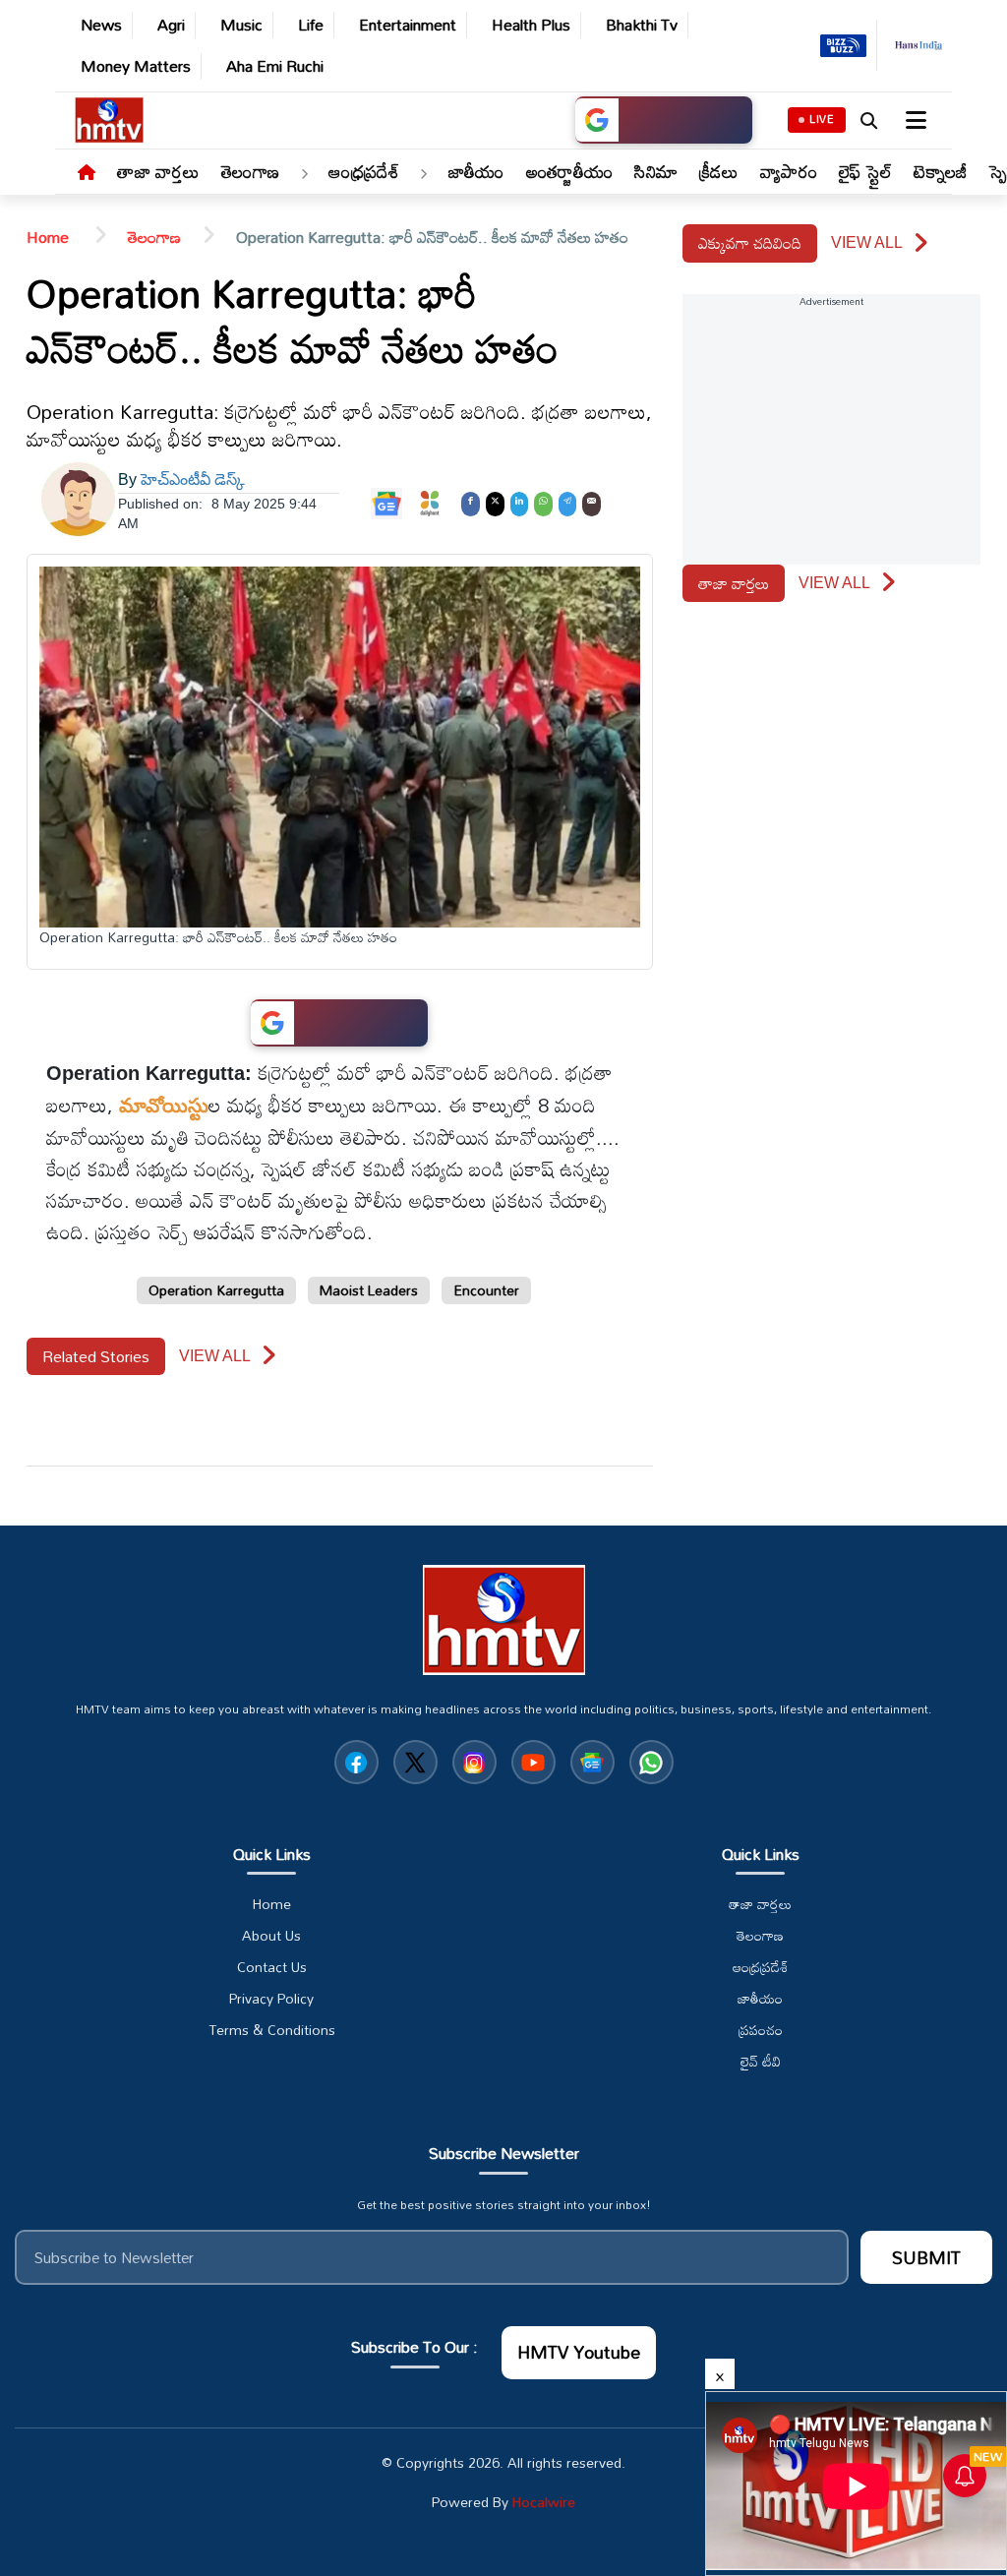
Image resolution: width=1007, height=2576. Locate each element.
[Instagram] (474, 1762)
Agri (171, 25)
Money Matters (136, 66)
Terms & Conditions (272, 2030)
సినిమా (656, 171)
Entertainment (408, 25)
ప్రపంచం (761, 2030)
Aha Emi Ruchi (275, 66)
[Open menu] (914, 120)
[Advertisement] (938, 810)
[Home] (87, 173)
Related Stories (96, 1356)
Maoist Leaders (369, 1290)
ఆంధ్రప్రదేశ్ (364, 171)
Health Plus (531, 25)
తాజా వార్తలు (158, 171)
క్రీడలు (719, 171)
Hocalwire (544, 2502)
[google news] (592, 1762)
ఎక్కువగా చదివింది (750, 243)
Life (311, 25)
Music (241, 25)
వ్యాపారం (789, 171)
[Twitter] (495, 502)
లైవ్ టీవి (761, 2062)
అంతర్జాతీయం (570, 171)
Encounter (486, 1290)
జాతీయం (476, 171)
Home (50, 237)
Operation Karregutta (216, 1290)
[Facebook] (471, 502)
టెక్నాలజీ (940, 171)
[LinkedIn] (520, 502)
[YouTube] (533, 1762)
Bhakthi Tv (642, 25)
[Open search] (868, 120)
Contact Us (272, 1967)
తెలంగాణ (250, 171)
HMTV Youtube (579, 2352)
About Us (271, 1936)
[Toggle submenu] (304, 174)
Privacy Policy (271, 1999)
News (101, 25)
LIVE (822, 119)
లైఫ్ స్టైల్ (866, 171)
